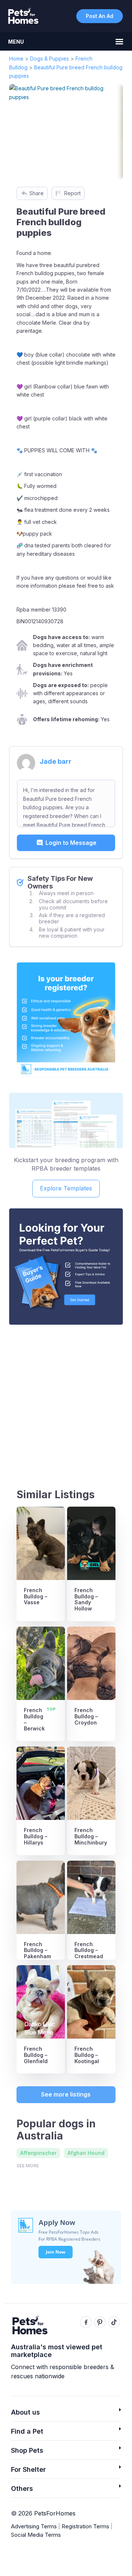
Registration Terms (85, 2526)
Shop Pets (27, 2450)
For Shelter (28, 2469)
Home (16, 59)
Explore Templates (66, 1188)
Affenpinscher (38, 2153)
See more (28, 2166)
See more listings (66, 2094)
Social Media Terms (36, 2535)
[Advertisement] (66, 1400)
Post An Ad (100, 16)
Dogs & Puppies (49, 59)
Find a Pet (27, 2431)
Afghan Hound (86, 2153)
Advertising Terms (34, 2526)
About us (25, 2412)
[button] (66, 2414)
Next (107, 132)
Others (22, 2489)
